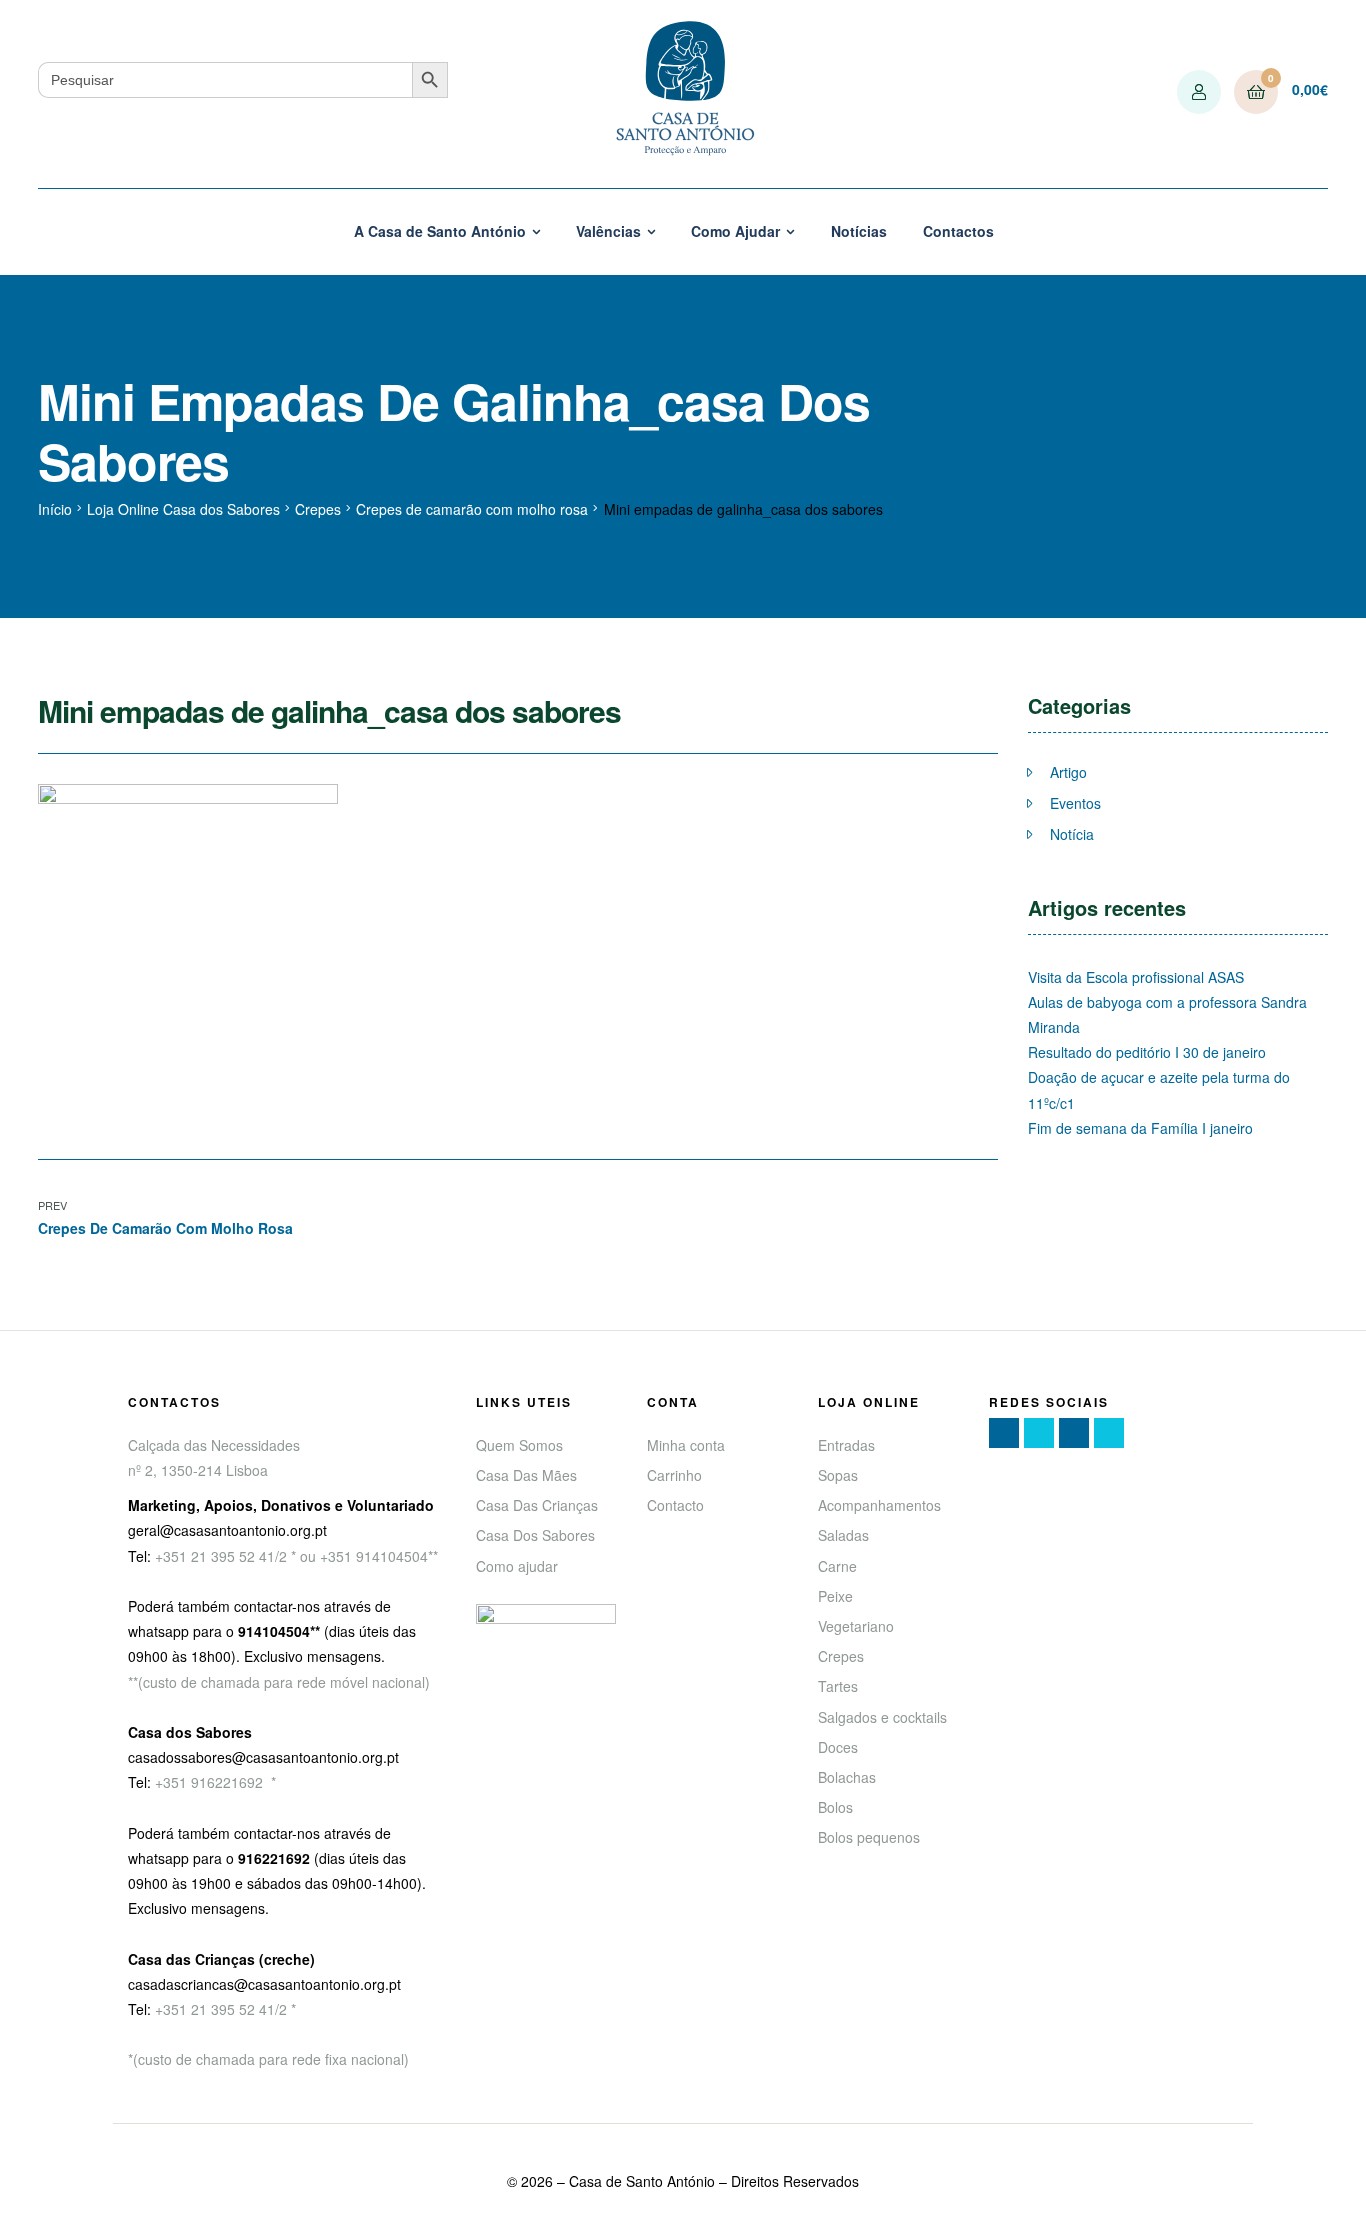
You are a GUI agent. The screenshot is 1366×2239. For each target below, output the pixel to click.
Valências (608, 231)
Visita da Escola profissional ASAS (1136, 977)
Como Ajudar (735, 231)
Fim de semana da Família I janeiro (1140, 1128)
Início (55, 509)
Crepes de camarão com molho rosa (472, 509)
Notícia (1072, 834)
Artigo (1068, 772)
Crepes (318, 509)
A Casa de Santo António (440, 231)
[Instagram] (1074, 1433)
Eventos (1075, 803)
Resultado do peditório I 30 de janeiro (1147, 1052)
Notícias (859, 231)
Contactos (958, 231)
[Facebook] (1004, 1433)
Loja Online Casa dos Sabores (183, 509)
